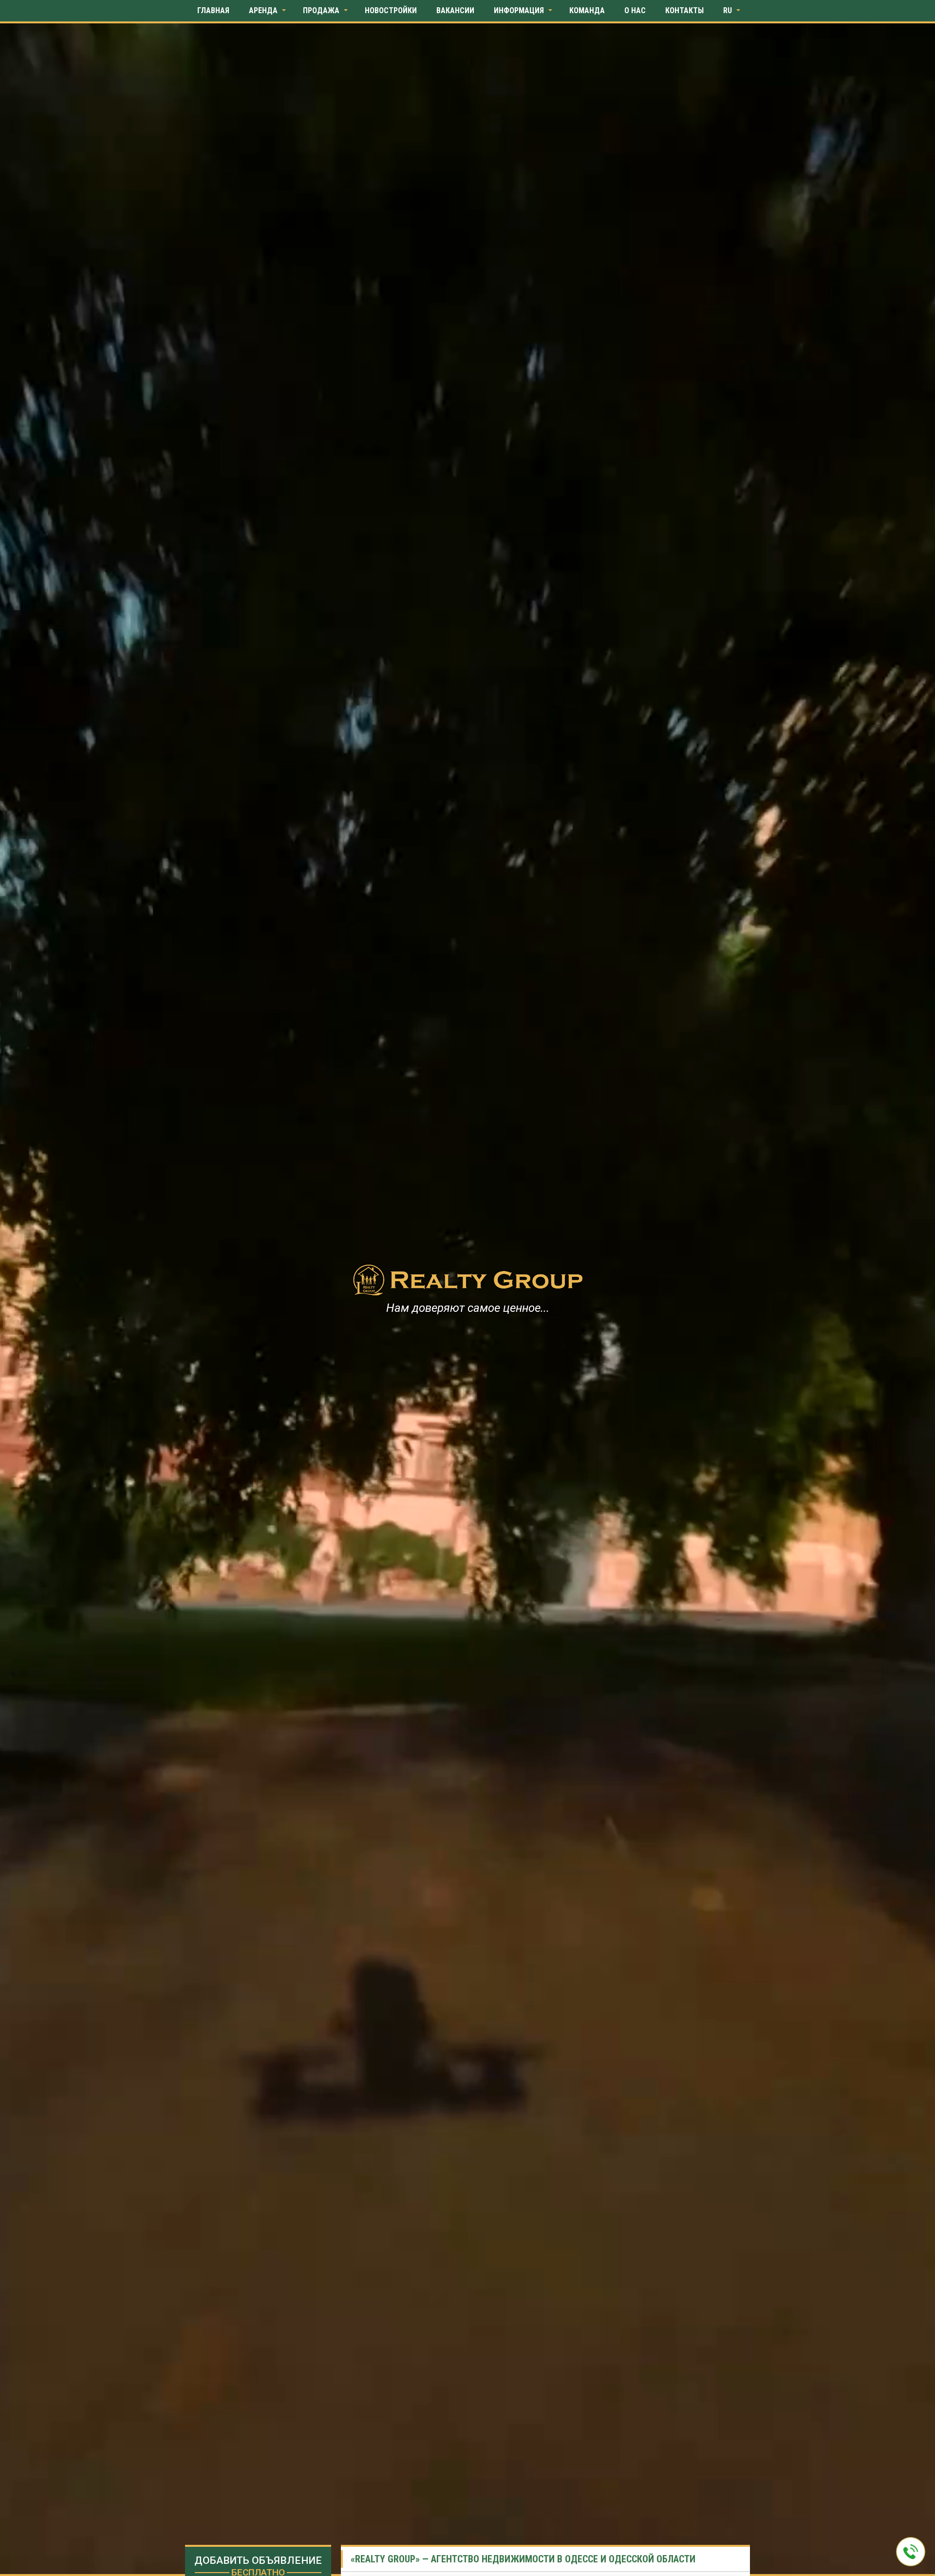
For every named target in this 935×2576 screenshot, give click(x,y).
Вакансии (455, 10)
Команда (587, 10)
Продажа (321, 10)
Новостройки (391, 10)
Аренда (263, 10)
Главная (213, 10)
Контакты (684, 10)
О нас (635, 10)
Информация (519, 10)
